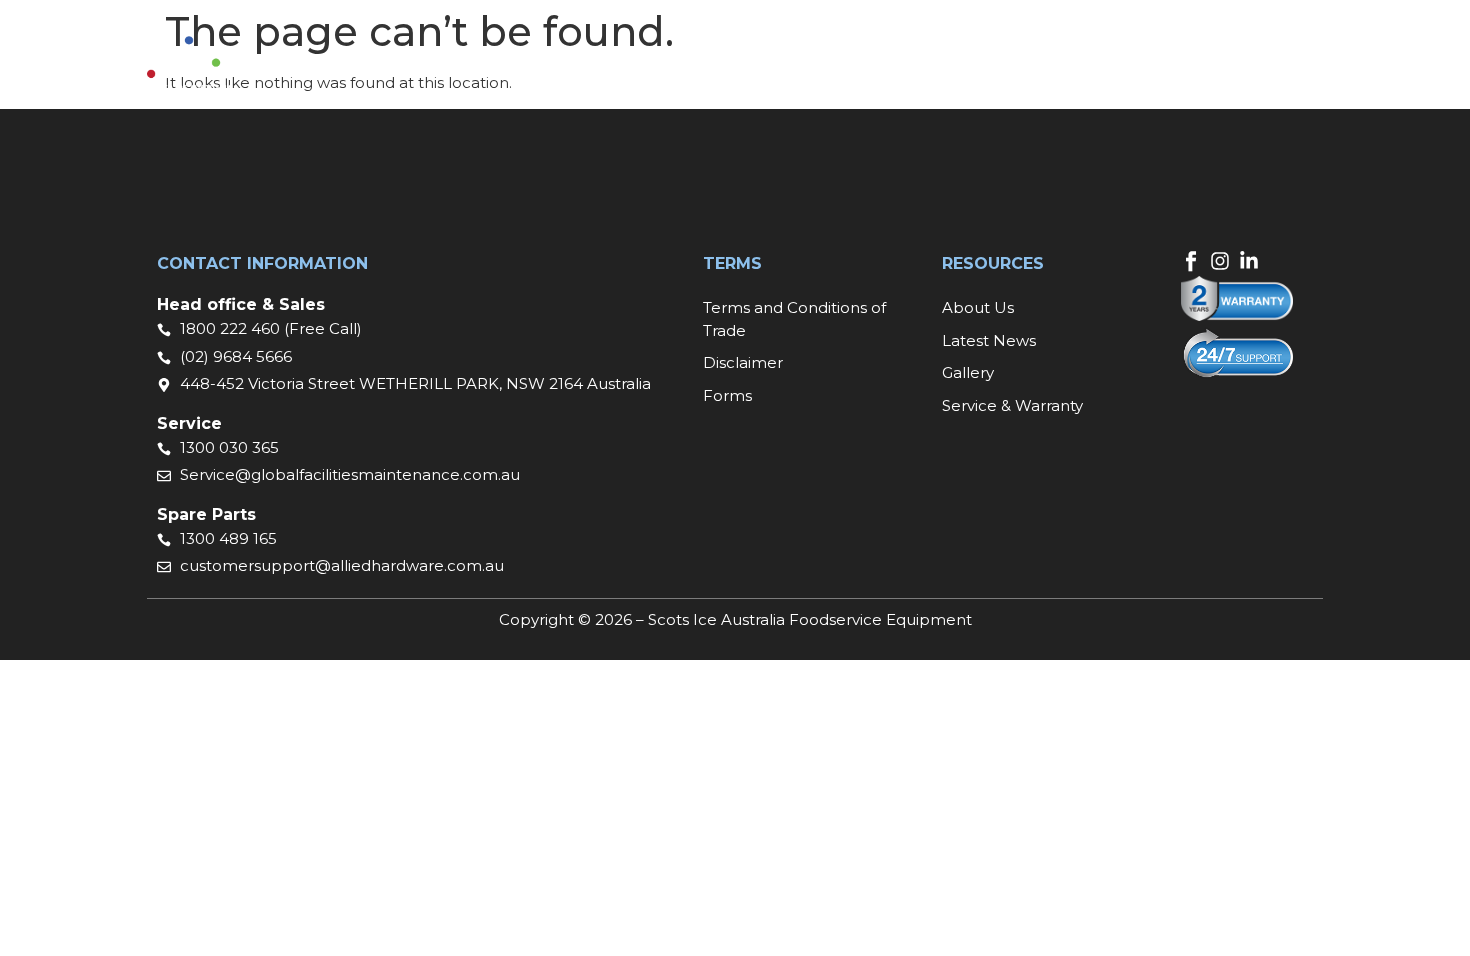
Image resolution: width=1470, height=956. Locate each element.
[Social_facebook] (1191, 261)
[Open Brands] (795, 66)
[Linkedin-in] (1249, 261)
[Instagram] (1220, 261)
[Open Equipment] (686, 66)
